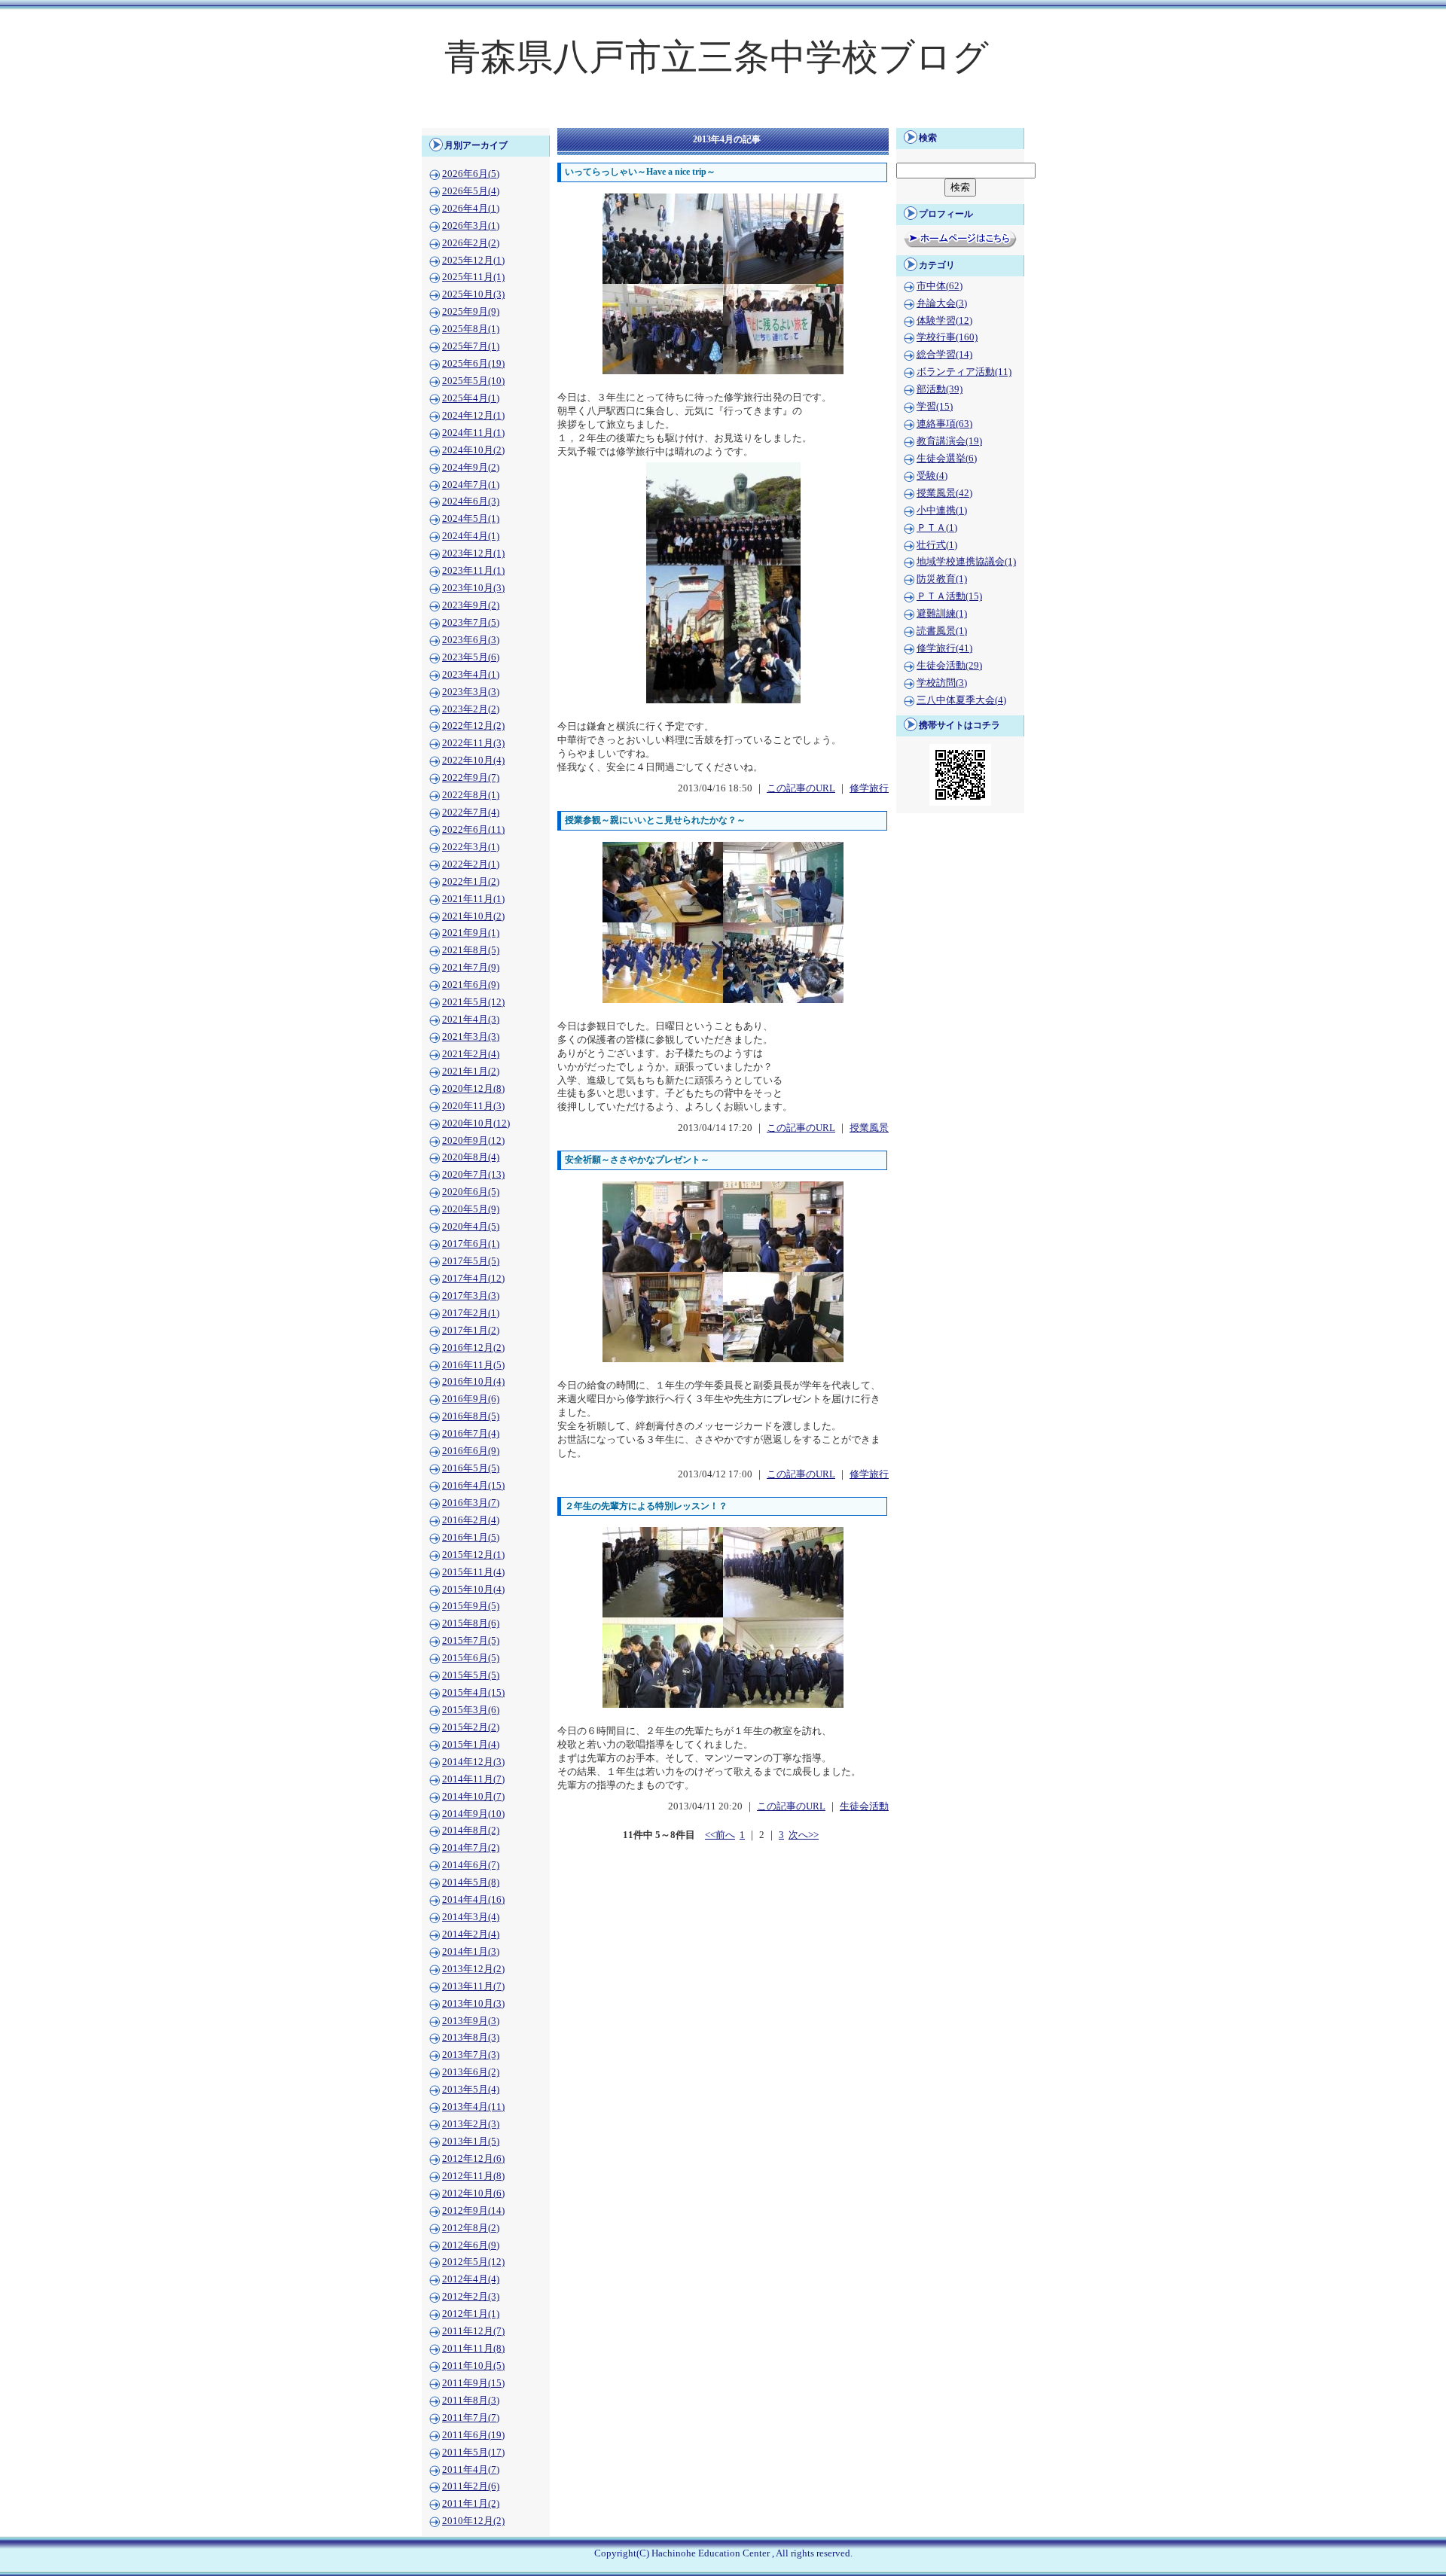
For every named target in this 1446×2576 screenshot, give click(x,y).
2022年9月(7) (471, 778)
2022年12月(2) (473, 726)
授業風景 (869, 1128)
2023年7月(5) (471, 623)
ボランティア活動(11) (964, 372)
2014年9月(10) (473, 1814)
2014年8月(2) (471, 1831)
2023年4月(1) (471, 675)
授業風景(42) (944, 493)
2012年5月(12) (473, 2262)
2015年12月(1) (473, 1555)
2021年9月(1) (471, 933)
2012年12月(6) (473, 2159)
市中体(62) (940, 286)
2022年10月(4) (473, 761)
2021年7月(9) (471, 968)
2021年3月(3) (471, 1037)
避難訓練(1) (942, 614)
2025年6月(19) (473, 364)
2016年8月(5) (471, 1416)
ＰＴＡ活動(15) (949, 596)
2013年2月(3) (471, 2124)
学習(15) (935, 407)
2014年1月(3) (471, 1952)
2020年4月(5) (471, 1227)
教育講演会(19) (949, 441)
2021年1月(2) (471, 1072)
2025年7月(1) (471, 346)
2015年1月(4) (471, 1745)
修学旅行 (869, 788)
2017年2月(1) (471, 1313)
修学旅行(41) (944, 648)
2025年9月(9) (471, 312)
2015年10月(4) (473, 1590)
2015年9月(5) (471, 1606)
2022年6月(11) (473, 830)
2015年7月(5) (471, 1641)
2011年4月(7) (471, 2470)
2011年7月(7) (471, 2418)
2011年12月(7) (473, 2331)
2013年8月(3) (471, 2038)
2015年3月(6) (471, 1710)
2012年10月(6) (473, 2193)
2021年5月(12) (473, 1002)
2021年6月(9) (471, 985)
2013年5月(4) (471, 2090)
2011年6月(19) (473, 2435)
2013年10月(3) (473, 2004)
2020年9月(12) (473, 1141)
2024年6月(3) (471, 501)
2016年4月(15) (473, 1486)
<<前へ (720, 1835)
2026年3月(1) (471, 226)
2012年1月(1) (471, 2314)
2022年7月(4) (471, 812)
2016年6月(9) (471, 1451)
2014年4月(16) (473, 1900)
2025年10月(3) (473, 294)
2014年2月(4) (471, 1934)
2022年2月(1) (471, 864)
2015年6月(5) (471, 1658)
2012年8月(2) (471, 2228)
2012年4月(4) (471, 2279)
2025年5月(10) (473, 381)
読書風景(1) (942, 631)
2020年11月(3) (473, 1106)
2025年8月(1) (471, 329)
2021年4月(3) (471, 1020)
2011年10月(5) (473, 2366)
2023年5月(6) (471, 657)
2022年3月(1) (471, 847)
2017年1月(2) (471, 1331)
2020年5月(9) (471, 1209)
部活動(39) (940, 389)
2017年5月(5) (471, 1261)
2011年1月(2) (471, 2504)
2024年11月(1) (473, 433)
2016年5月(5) (471, 1468)
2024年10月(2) (473, 450)
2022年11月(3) (473, 743)
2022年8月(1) (471, 795)
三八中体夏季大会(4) (961, 700)
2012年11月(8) (473, 2176)
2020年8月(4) (471, 1157)
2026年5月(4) (471, 191)
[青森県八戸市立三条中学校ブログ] (723, 117)
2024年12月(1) (473, 416)
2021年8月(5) (471, 950)
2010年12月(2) (473, 2521)
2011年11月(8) (473, 2349)
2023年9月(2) (471, 605)
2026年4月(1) (471, 209)
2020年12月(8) (473, 1089)
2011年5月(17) (473, 2453)
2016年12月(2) (473, 1348)
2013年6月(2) (471, 2072)
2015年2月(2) (471, 1727)
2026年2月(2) (471, 243)
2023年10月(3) (473, 588)
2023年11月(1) (473, 571)
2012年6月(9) (471, 2245)
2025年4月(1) (471, 398)
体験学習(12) (944, 321)
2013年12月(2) (473, 1969)
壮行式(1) (937, 545)
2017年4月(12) (473, 1279)
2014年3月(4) (471, 1917)
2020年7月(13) (473, 1175)
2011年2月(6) (471, 2486)
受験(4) (932, 476)
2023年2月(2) (471, 709)
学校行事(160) (947, 337)
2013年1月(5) (471, 2142)
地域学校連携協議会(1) (966, 562)
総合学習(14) (944, 355)
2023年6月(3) (471, 640)
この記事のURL (801, 788)
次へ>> (804, 1835)
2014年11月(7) (473, 1779)
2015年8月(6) (471, 1623)
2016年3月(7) (471, 1503)
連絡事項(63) (944, 424)
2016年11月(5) (473, 1365)
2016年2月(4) (471, 1520)
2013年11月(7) (473, 1986)
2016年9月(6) (471, 1399)
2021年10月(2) (473, 916)
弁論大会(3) (942, 303)
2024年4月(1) (471, 536)
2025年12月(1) (473, 261)
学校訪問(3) (942, 683)
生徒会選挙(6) (947, 459)
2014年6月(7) (471, 1865)
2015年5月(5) (471, 1675)
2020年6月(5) (471, 1192)
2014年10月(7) (473, 1797)
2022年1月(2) (471, 882)
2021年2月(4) (471, 1054)
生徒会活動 (864, 1806)
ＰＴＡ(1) (937, 528)
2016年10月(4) (473, 1382)
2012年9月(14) (473, 2211)
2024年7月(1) (471, 485)
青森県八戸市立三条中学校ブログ (717, 57)
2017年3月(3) (471, 1296)
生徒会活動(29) (949, 666)
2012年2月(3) (471, 2297)
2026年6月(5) (471, 174)
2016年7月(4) (471, 1434)
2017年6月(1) (471, 1244)
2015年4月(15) (473, 1693)
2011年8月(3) (471, 2401)
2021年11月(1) (473, 899)
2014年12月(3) (473, 1762)
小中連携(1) (942, 511)
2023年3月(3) (471, 692)
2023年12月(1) (473, 553)
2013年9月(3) (471, 2021)
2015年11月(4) (473, 1572)
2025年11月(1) (473, 277)
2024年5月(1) (471, 519)
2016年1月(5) (471, 1538)
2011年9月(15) (473, 2383)
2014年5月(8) (471, 1882)
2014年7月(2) (471, 1848)
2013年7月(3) (471, 2055)
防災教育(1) (942, 579)
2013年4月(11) (473, 2107)
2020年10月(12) (476, 1123)
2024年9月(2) (471, 468)
